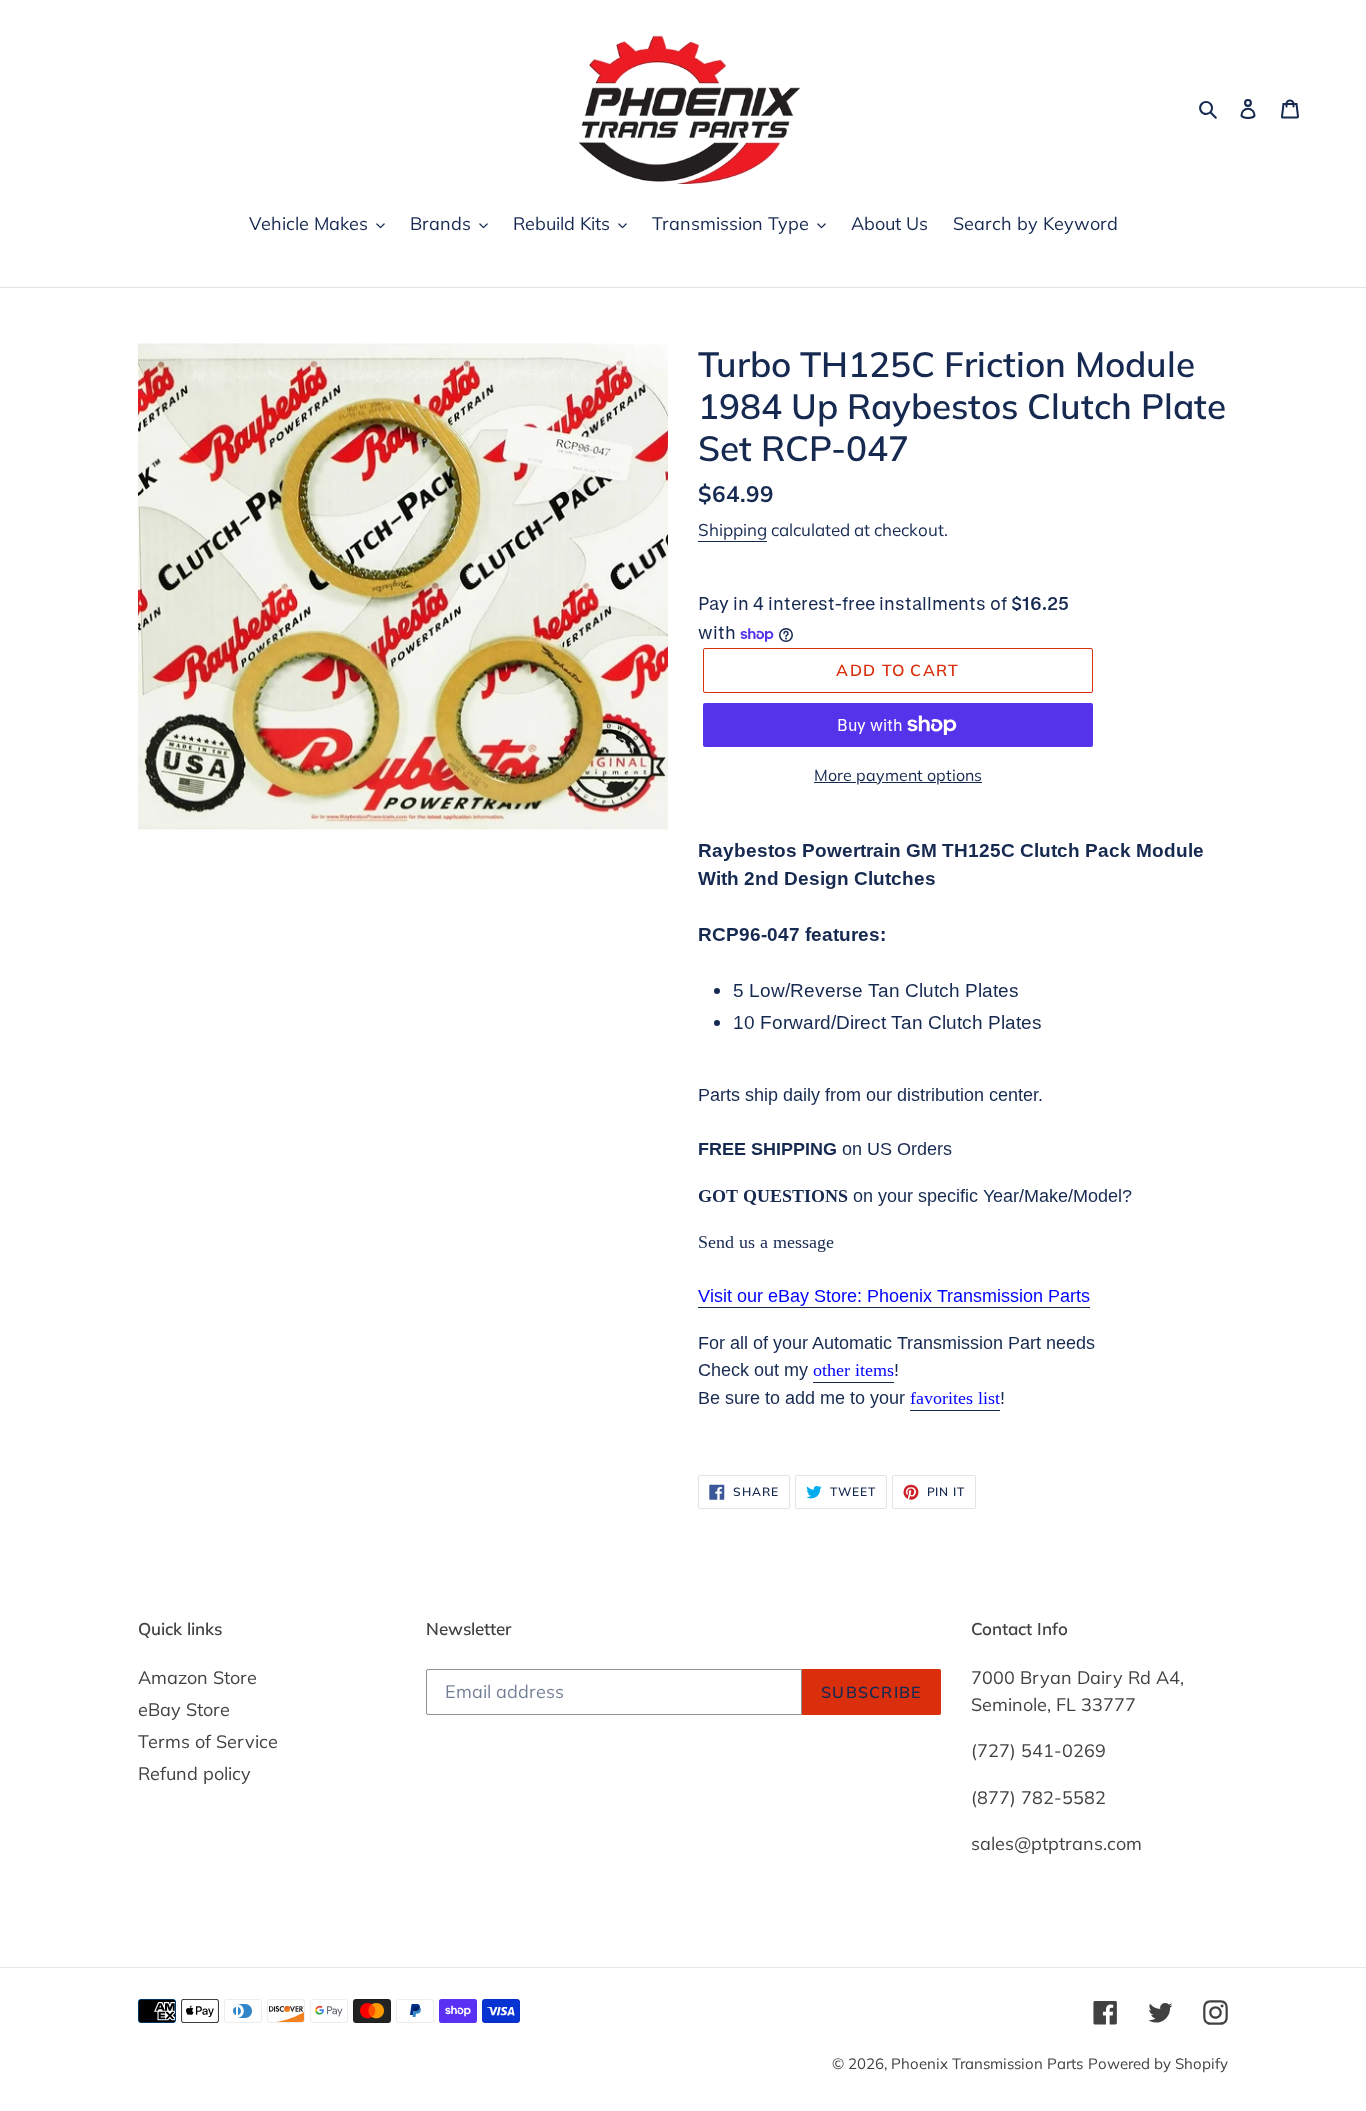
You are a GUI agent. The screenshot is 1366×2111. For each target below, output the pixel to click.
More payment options (898, 775)
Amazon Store (197, 1677)
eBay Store (184, 1709)
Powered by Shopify (1158, 2063)
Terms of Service (208, 1741)
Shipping (732, 529)
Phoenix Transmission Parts (987, 2063)
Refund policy (194, 1773)
